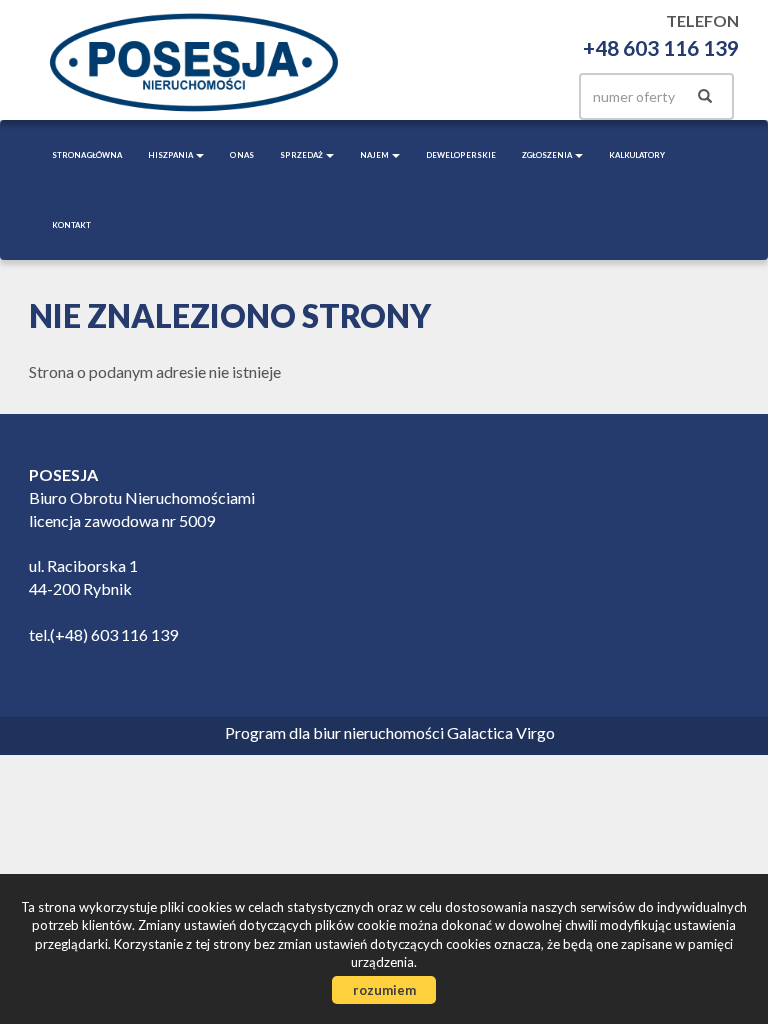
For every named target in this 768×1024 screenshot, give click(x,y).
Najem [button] (375, 155)
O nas (242, 155)
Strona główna (87, 155)
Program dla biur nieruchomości (336, 732)
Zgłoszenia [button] (547, 155)
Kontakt (71, 225)
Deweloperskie (461, 155)
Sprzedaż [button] (302, 155)
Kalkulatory (637, 155)
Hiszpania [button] (171, 155)
